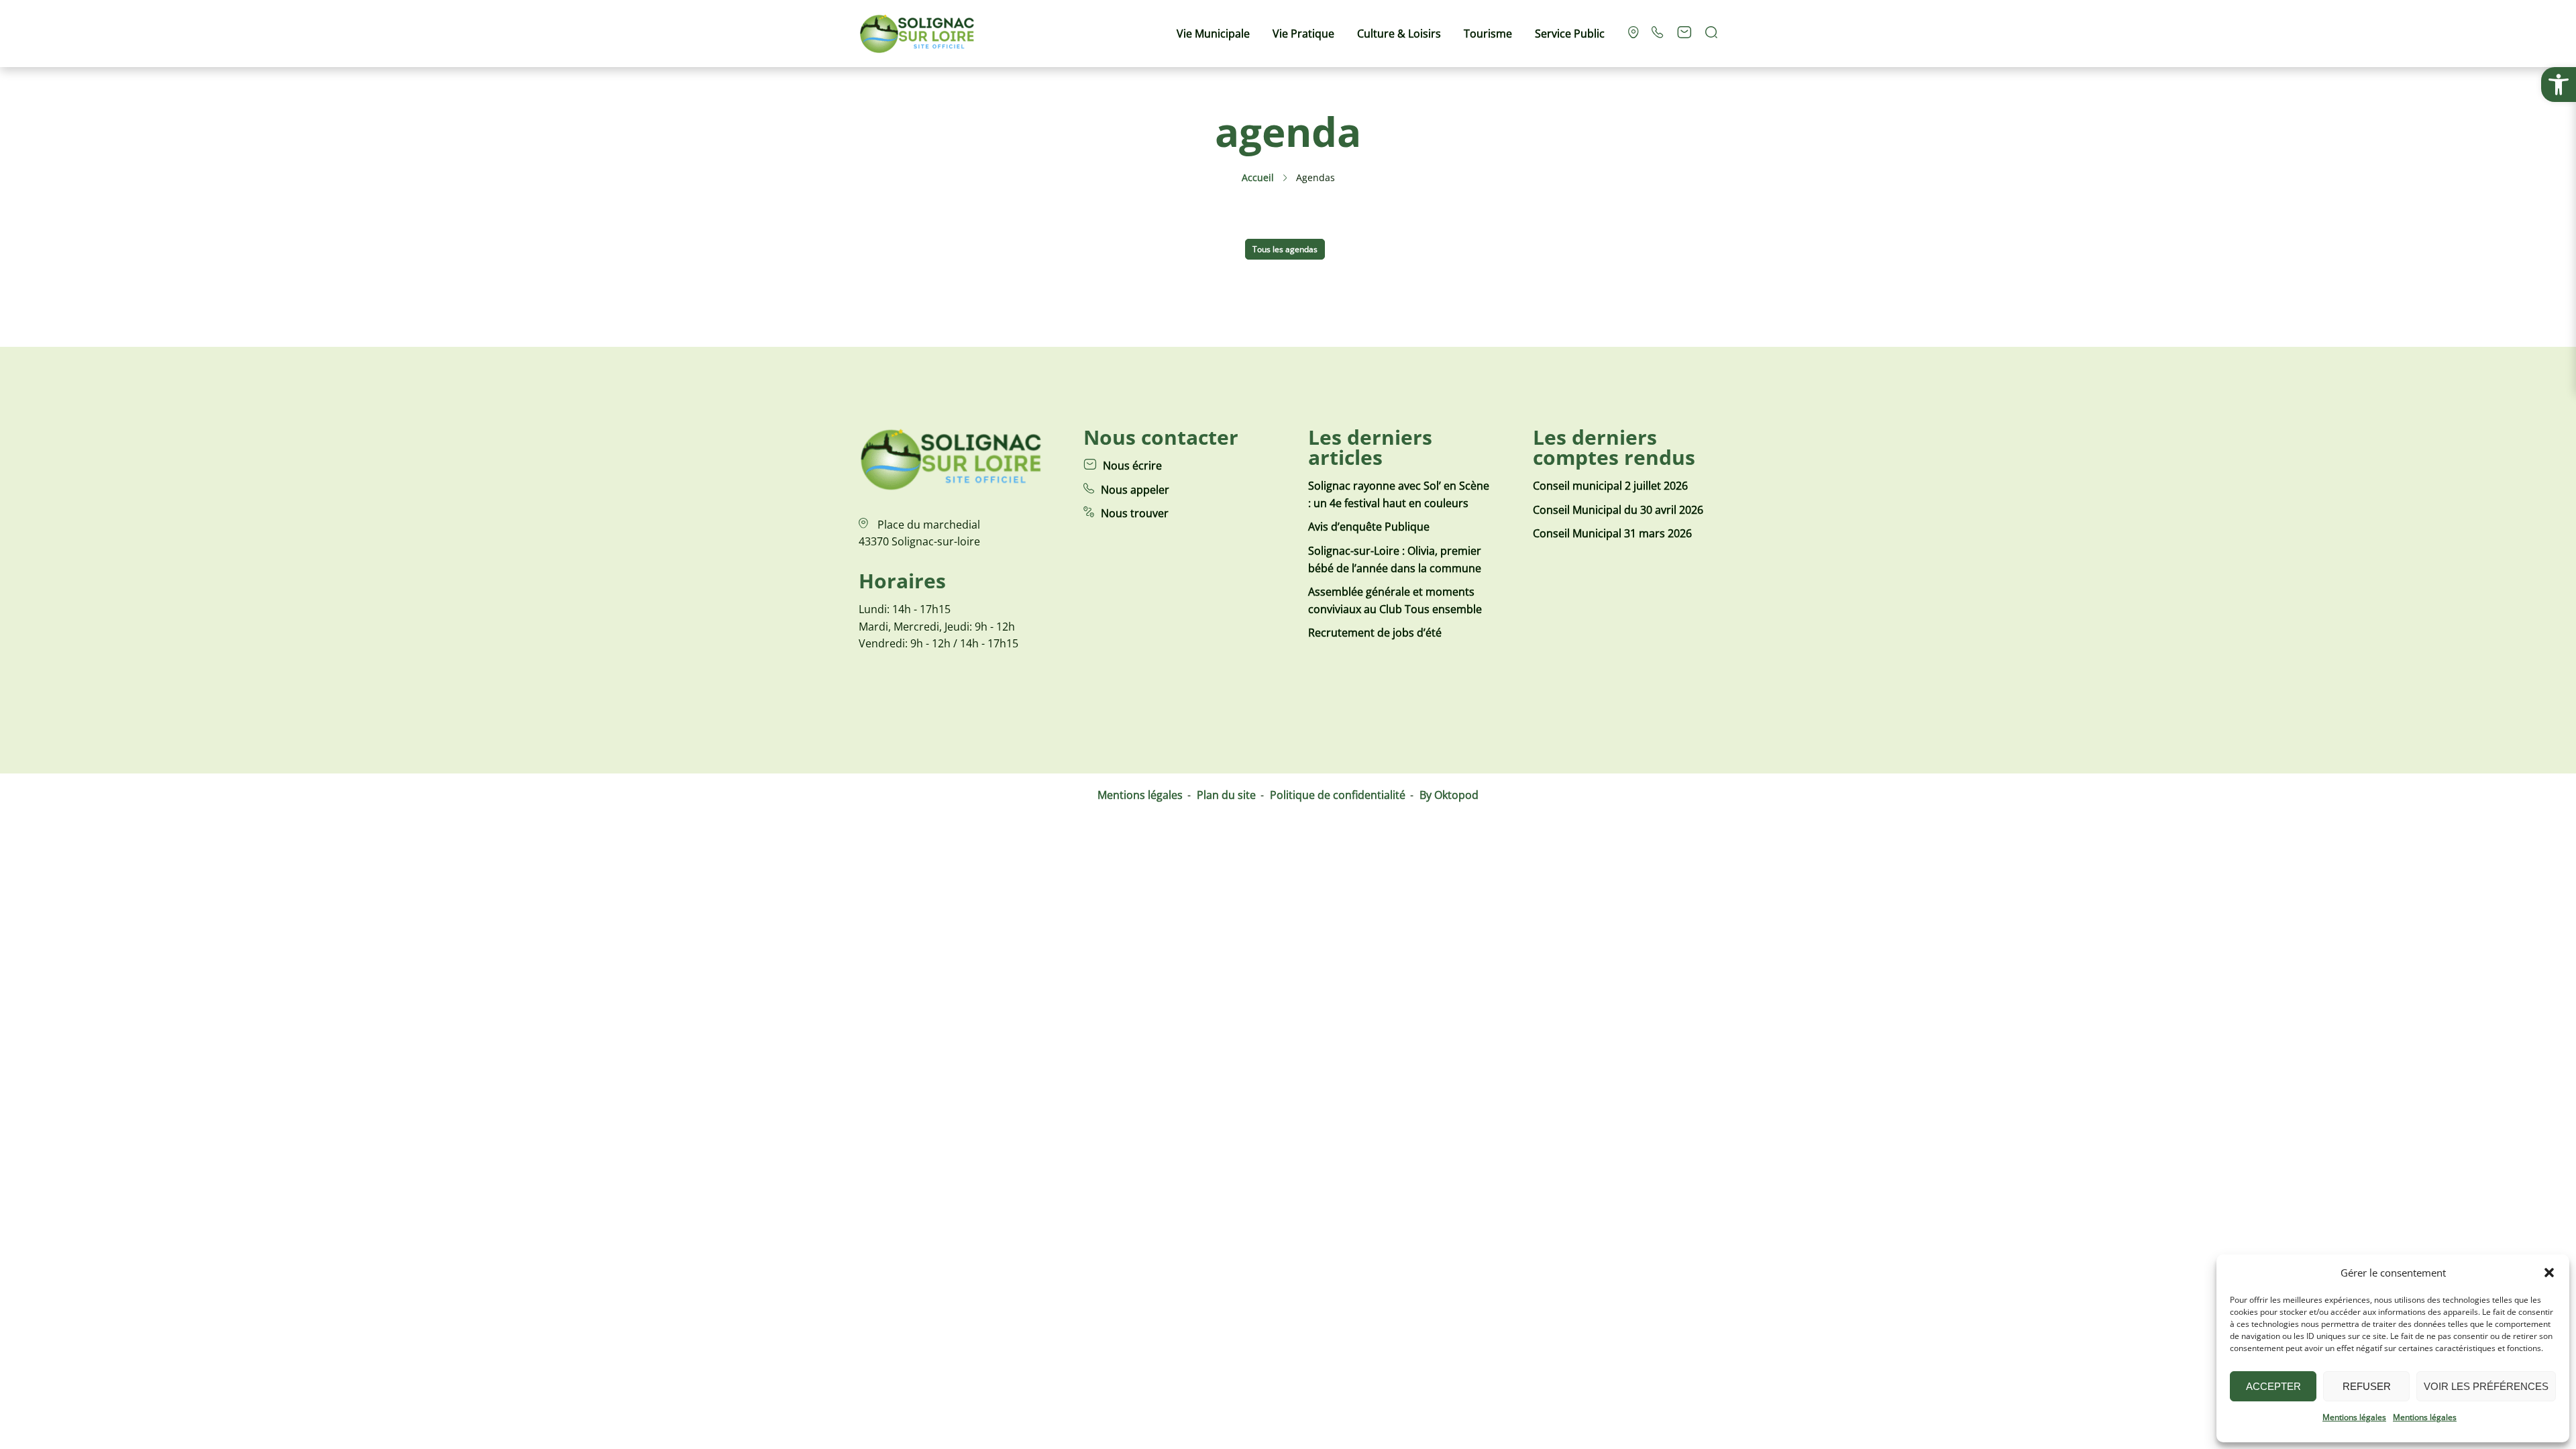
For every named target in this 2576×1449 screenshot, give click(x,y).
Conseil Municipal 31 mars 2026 (1612, 533)
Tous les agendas (1285, 249)
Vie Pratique (1303, 34)
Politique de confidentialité (1338, 795)
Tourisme (1488, 34)
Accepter (2273, 1386)
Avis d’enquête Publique (1369, 527)
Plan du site (1226, 795)
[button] (2559, 85)
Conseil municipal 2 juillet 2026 (1610, 486)
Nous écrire (1132, 466)
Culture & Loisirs (1399, 34)
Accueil (1258, 177)
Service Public (1570, 34)
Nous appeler (1135, 490)
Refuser (2367, 1386)
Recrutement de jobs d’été (1375, 633)
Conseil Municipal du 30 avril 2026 (1618, 510)
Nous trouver (1135, 513)
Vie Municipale (1213, 34)
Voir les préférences (2486, 1386)
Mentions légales (2354, 1417)
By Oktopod (1449, 795)
